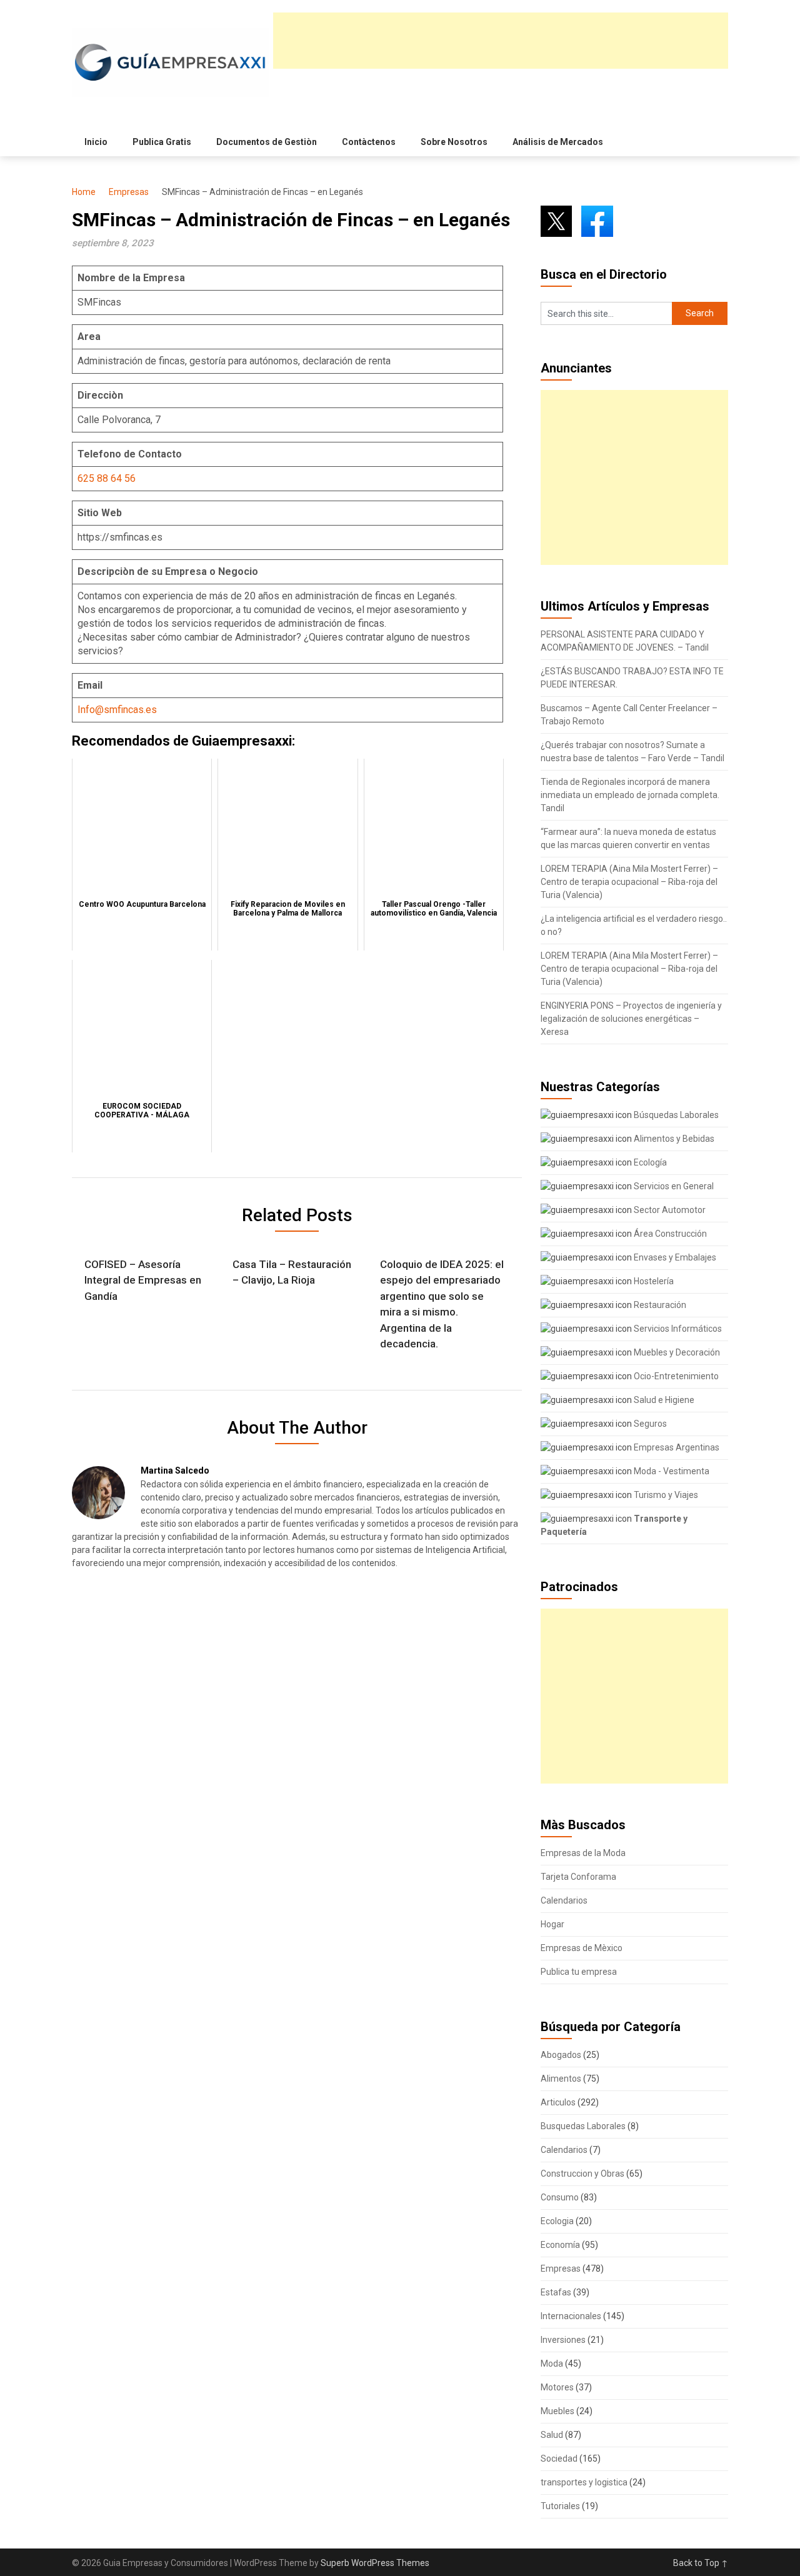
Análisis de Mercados (558, 142)
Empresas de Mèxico (582, 1948)
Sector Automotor (669, 1210)
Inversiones (563, 2340)
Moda (552, 2364)
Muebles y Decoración (676, 1352)
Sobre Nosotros (454, 142)
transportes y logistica (584, 2482)
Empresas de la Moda (583, 1853)
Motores (557, 2387)
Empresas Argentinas (676, 1447)
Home (84, 192)
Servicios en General (673, 1186)
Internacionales (571, 2316)
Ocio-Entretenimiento (675, 1376)
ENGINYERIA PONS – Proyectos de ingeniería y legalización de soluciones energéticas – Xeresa (631, 1019)
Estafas (556, 2292)
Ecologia (557, 2221)
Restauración (659, 1305)
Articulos (558, 2102)
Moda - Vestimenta (671, 1471)
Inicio (96, 142)
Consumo (560, 2197)
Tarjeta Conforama (578, 1877)
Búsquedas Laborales (675, 1115)
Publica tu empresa (579, 1972)
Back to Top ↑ (701, 2563)
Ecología (649, 1162)
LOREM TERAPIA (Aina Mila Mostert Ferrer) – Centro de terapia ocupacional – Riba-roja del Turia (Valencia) (629, 882)
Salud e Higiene (663, 1400)
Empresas (129, 192)
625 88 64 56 (107, 478)
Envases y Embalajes (674, 1257)
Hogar (552, 1924)
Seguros (649, 1424)
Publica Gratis (162, 142)
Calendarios (564, 1900)
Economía (560, 2245)
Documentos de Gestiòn (267, 142)
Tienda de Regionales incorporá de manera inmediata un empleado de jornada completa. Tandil (630, 795)
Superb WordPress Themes (375, 2563)
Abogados (561, 2055)
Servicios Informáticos (677, 1329)
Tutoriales (560, 2506)
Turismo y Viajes (665, 1495)
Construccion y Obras (582, 2174)
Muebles (557, 2411)
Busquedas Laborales (583, 2126)
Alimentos (561, 2079)
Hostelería (653, 1281)
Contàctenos (369, 142)
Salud (552, 2435)
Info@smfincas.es (117, 710)
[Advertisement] (501, 41)
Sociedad (559, 2459)
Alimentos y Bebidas (673, 1139)
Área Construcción (669, 1234)
